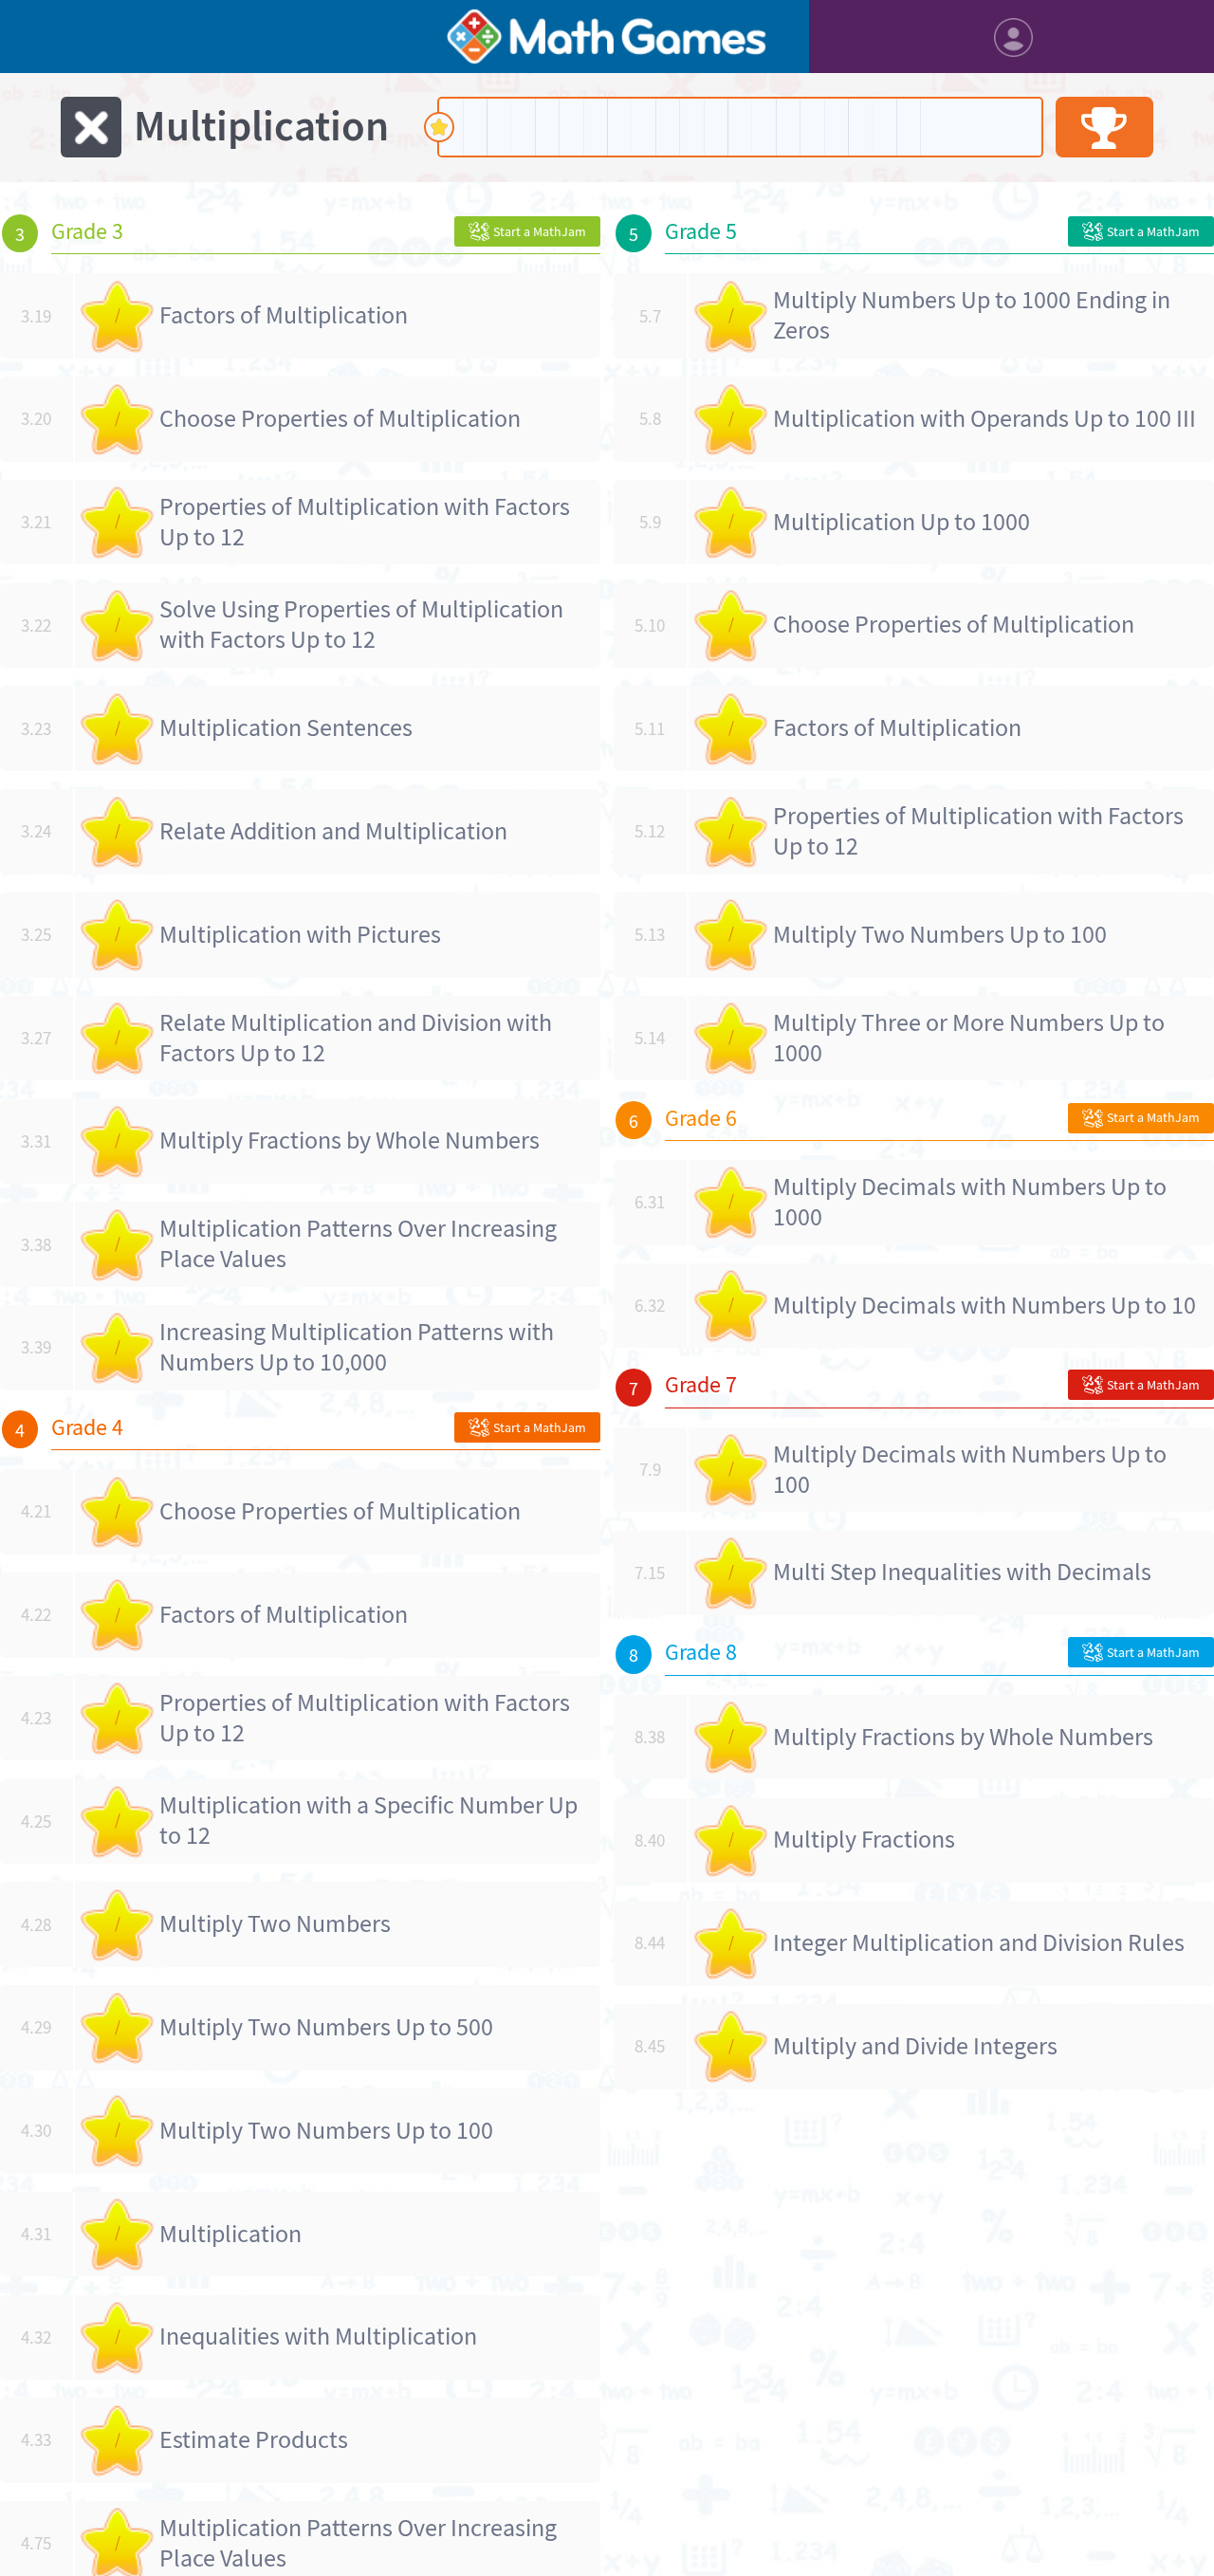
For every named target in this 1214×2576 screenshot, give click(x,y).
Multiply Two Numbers (275, 1924)
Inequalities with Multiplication (318, 2337)
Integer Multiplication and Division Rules (979, 1943)
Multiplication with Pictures (300, 935)
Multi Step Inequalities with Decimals (962, 1572)
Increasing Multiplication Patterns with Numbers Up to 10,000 (357, 1347)
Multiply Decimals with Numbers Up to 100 (970, 1470)
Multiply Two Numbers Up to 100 (326, 2131)
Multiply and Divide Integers (915, 2046)
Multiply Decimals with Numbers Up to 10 (984, 1306)
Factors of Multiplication (284, 315)
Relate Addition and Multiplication (333, 831)
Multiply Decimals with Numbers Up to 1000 (970, 1202)
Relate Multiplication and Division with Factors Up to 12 (356, 1038)
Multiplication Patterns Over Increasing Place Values (358, 1244)
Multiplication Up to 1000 (901, 522)
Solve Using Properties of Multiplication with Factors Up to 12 (361, 625)
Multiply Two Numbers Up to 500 (326, 2027)
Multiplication (230, 2234)
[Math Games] (607, 37)
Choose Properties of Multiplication (340, 419)
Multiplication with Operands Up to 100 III (984, 419)
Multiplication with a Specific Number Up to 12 (368, 1821)
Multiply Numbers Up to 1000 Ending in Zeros (972, 315)
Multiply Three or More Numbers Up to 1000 (969, 1038)
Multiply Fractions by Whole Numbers (349, 1141)
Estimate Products (254, 2440)
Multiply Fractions (864, 1840)
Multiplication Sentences (286, 728)
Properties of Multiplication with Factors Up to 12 (365, 522)
